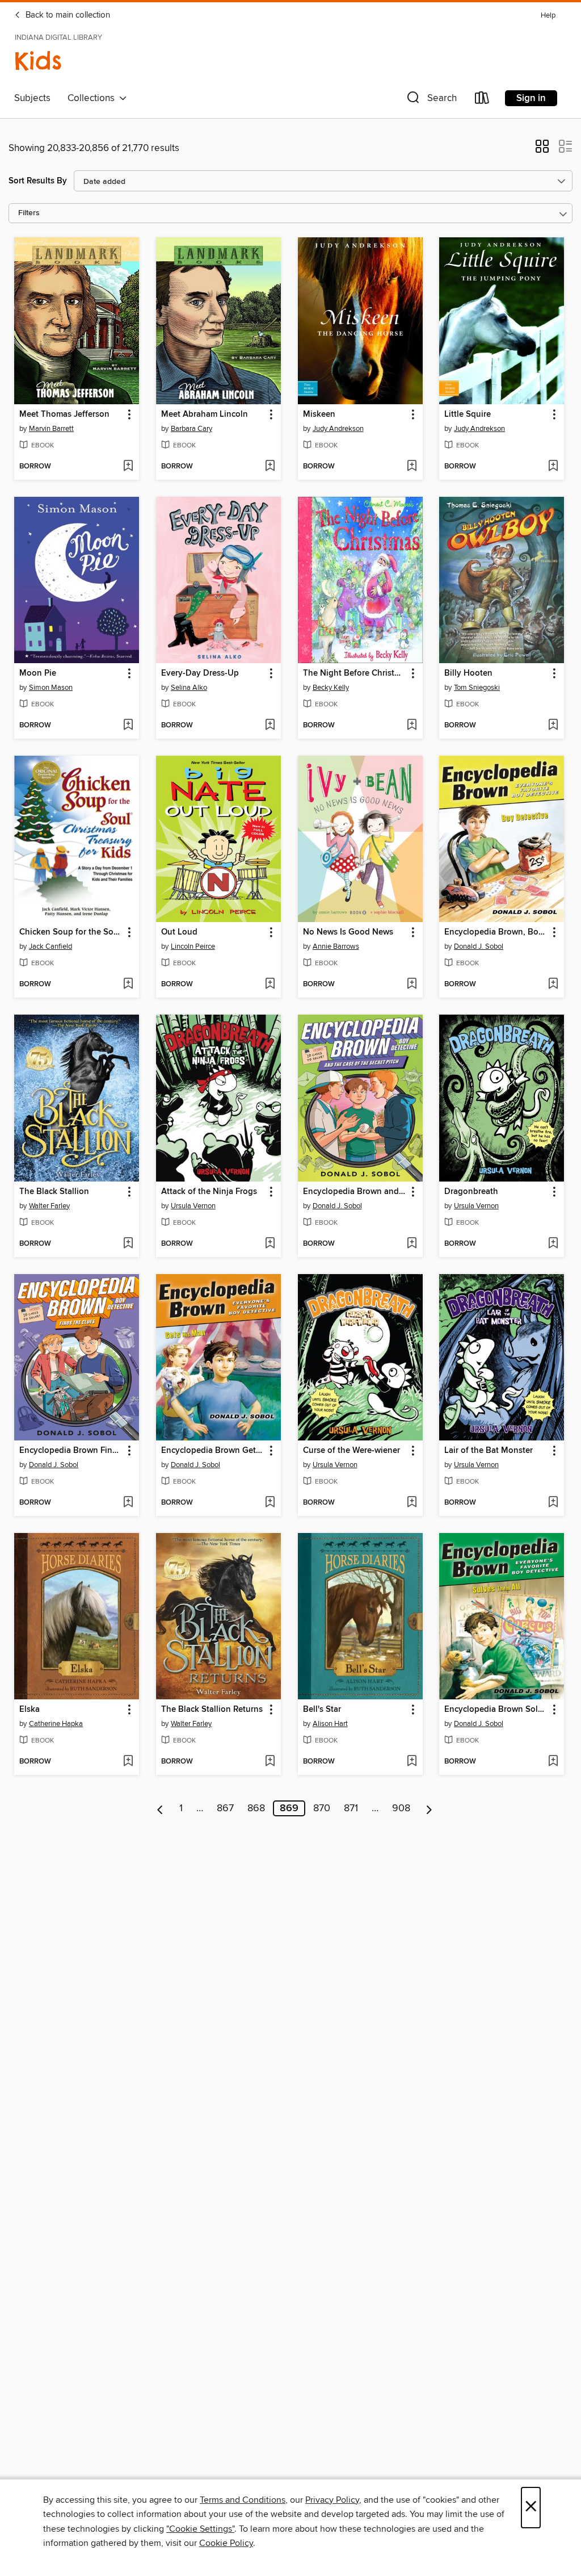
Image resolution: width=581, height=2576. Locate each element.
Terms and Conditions (243, 2500)
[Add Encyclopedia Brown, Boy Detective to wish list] (553, 985)
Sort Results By (38, 181)
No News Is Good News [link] (348, 932)
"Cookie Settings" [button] (200, 2529)
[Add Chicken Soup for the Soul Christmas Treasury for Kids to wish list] (128, 985)
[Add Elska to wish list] (128, 1762)
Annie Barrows (336, 946)
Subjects (32, 98)
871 (351, 1808)
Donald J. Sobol (479, 946)
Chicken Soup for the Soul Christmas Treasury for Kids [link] (71, 932)
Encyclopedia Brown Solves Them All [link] (496, 1710)
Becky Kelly (331, 688)
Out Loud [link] (179, 932)
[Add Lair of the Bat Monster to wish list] (553, 1503)
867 (225, 1808)
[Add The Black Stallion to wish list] (128, 1244)
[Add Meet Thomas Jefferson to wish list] (128, 467)
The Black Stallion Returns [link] (212, 1710)
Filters (29, 213)
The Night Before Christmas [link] (355, 673)
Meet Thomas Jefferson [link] (64, 414)
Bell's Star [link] (322, 1710)
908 (401, 1808)
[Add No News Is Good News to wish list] (412, 985)
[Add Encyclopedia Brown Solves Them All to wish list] (553, 1762)
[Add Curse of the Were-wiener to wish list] (412, 1503)
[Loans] (482, 100)
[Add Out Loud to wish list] (270, 985)
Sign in (531, 98)
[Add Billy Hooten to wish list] (553, 726)
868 (256, 1808)
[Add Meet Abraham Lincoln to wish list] (270, 467)
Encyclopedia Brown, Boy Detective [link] (496, 932)
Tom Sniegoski (477, 688)
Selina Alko (189, 688)
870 (322, 1808)
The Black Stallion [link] (54, 1192)
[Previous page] (160, 1808)
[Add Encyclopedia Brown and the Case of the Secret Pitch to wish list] (412, 1244)
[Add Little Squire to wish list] (553, 467)
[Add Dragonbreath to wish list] (553, 1244)
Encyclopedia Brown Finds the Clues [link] (71, 1451)
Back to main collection (67, 15)
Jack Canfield (50, 946)
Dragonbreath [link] (471, 1192)
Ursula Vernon (193, 1206)
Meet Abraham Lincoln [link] (205, 414)
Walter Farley (49, 1206)
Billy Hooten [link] (468, 673)
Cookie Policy (226, 2543)
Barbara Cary (191, 429)
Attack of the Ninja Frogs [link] (209, 1192)
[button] (431, 100)
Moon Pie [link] (38, 673)
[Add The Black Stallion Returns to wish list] (270, 1762)
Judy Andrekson (338, 429)
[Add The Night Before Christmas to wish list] (412, 726)
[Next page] (429, 1808)
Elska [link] (30, 1710)
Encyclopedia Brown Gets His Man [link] (213, 1451)
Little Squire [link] (468, 414)
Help (548, 16)
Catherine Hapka (56, 1724)
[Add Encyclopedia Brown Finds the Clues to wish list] (128, 1503)
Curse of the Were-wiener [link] (351, 1451)
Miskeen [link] (319, 414)
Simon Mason (51, 688)
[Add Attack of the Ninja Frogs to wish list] (270, 1244)
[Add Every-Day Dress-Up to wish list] (270, 726)
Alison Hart (330, 1724)
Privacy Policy (332, 2500)
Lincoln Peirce (193, 946)
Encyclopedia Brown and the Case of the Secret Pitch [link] (355, 1192)
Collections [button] (93, 98)
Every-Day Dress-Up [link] (200, 673)
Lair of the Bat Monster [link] (489, 1451)
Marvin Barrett (51, 429)
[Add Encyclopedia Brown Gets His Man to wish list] (270, 1503)
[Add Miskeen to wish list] (412, 467)
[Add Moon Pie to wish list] (128, 726)
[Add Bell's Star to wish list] (412, 1762)
